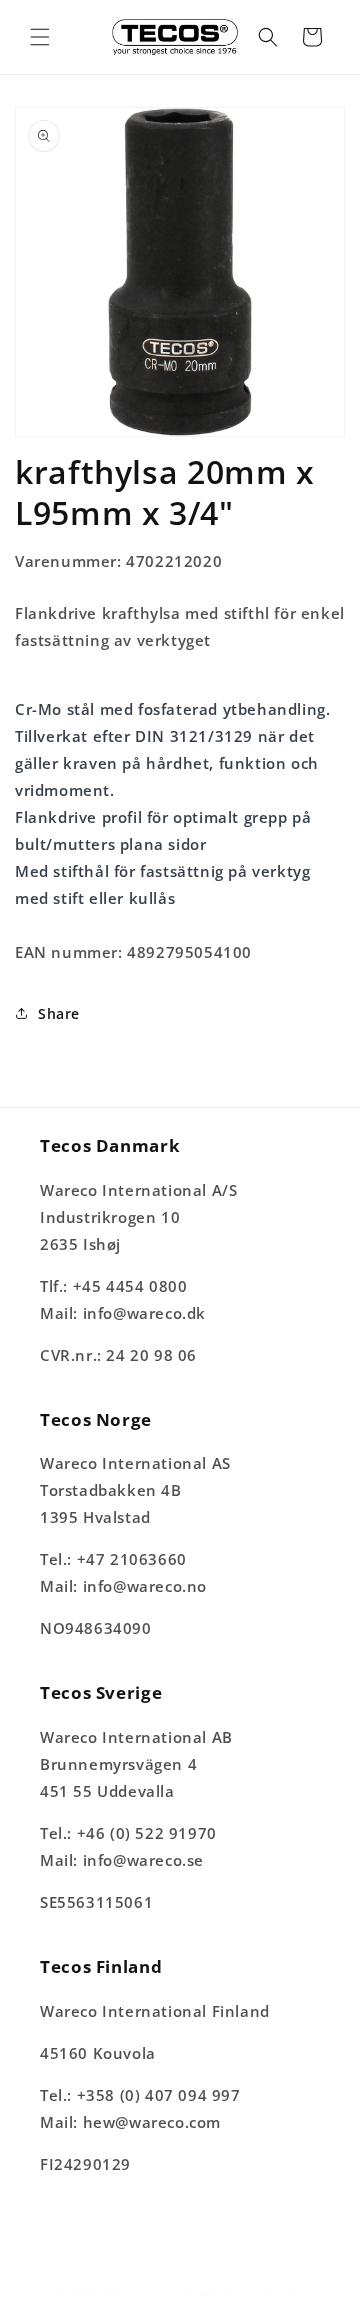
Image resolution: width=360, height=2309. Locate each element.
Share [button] (59, 1013)
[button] (40, 37)
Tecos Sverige (142, 2292)
